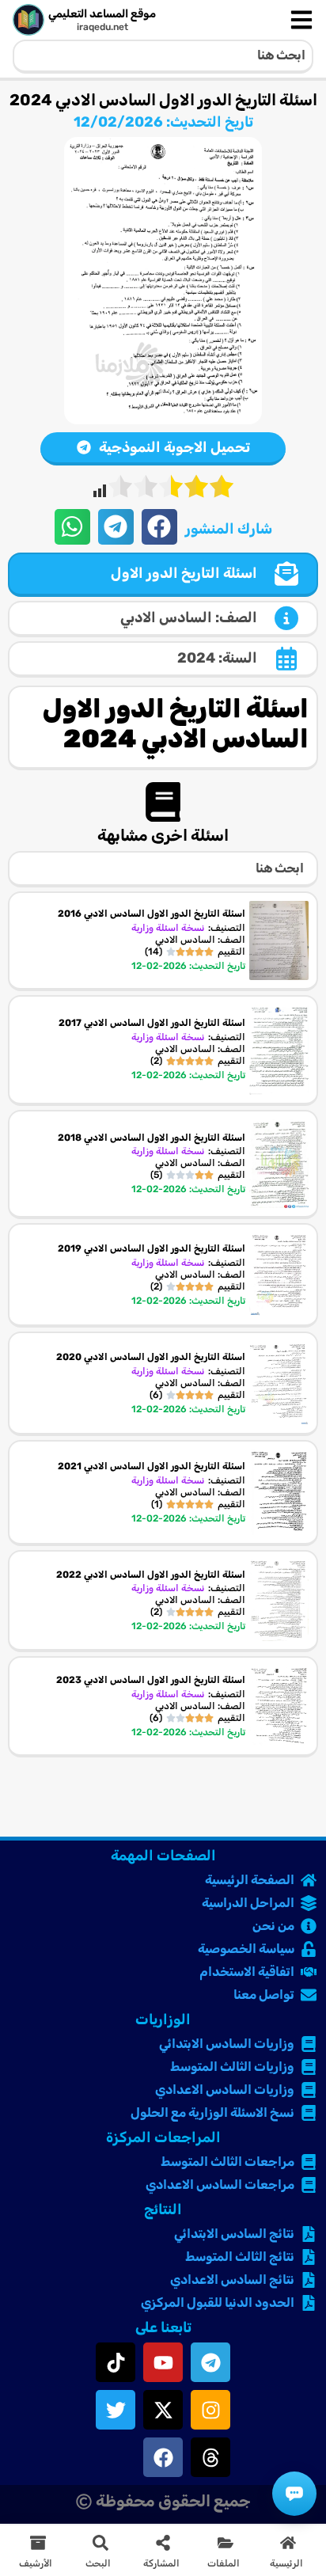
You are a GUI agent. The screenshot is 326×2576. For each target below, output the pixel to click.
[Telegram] (210, 2362)
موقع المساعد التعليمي (102, 14)
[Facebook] (163, 2457)
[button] (159, 527)
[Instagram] (210, 2410)
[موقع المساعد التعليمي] (28, 20)
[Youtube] (163, 2362)
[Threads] (210, 2457)
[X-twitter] (163, 2410)
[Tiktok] (116, 2362)
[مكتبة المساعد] (294, 2494)
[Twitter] (116, 2410)
